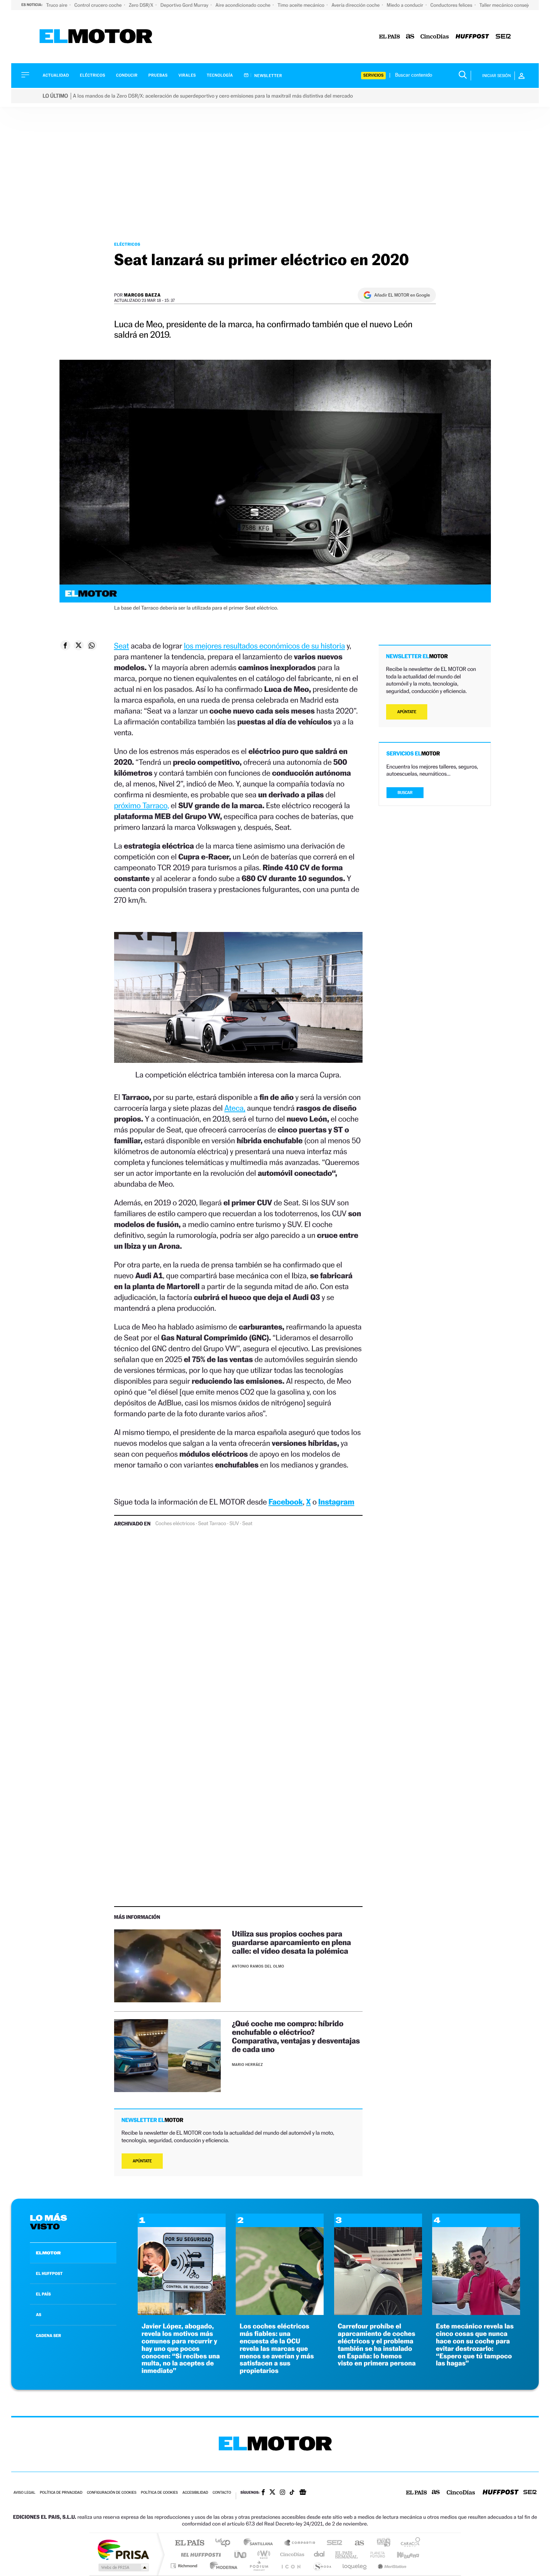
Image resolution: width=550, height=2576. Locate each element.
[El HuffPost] (472, 37)
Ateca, (235, 1108)
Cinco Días (291, 2554)
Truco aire (57, 5)
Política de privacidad (61, 2493)
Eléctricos (92, 75)
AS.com (356, 2543)
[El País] (389, 37)
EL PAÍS (43, 2294)
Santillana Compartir (300, 2543)
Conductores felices (452, 5)
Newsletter (268, 76)
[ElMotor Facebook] (263, 2493)
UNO (241, 2554)
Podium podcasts (259, 2566)
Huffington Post (199, 2554)
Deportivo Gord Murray (185, 5)
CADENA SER (48, 2336)
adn (381, 2543)
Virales (187, 75)
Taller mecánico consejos (506, 5)
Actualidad (56, 75)
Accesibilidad (195, 2493)
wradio (262, 2554)
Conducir (127, 75)
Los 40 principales (225, 2543)
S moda (322, 2566)
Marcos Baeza (142, 295)
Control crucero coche (99, 5)
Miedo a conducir (406, 5)
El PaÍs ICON (291, 2566)
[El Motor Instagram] (282, 2493)
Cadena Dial (320, 2554)
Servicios (373, 75)
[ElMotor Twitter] (272, 2493)
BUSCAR (405, 793)
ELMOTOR (48, 2253)
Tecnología (220, 75)
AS (39, 2315)
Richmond (185, 2566)
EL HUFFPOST (49, 2273)
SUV (234, 1524)
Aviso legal (24, 2493)
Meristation (391, 2566)
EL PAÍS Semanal (347, 2554)
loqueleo (355, 2566)
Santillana (260, 2543)
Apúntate (142, 2161)
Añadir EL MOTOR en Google (402, 295)
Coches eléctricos (175, 1524)
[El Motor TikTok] (292, 2493)
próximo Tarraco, (142, 805)
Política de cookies (160, 2493)
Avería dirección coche (356, 5)
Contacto (222, 2493)
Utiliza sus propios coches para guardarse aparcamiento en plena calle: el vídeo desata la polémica (291, 1942)
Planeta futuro (375, 2554)
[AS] (410, 37)
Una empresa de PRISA (123, 2549)
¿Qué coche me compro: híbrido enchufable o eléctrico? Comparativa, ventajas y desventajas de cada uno (296, 2036)
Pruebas (158, 75)
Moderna (222, 2566)
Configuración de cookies (111, 2493)
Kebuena (401, 2554)
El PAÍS (190, 2543)
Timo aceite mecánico (302, 5)
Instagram (336, 1502)
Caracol (408, 2543)
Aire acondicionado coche (244, 5)
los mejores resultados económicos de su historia (264, 646)
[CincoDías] (435, 37)
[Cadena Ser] (503, 37)
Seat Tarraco (212, 1524)
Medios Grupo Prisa (123, 2567)
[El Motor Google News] (303, 2493)
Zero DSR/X (141, 5)
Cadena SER (332, 2543)
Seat (122, 646)
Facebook (286, 1502)
